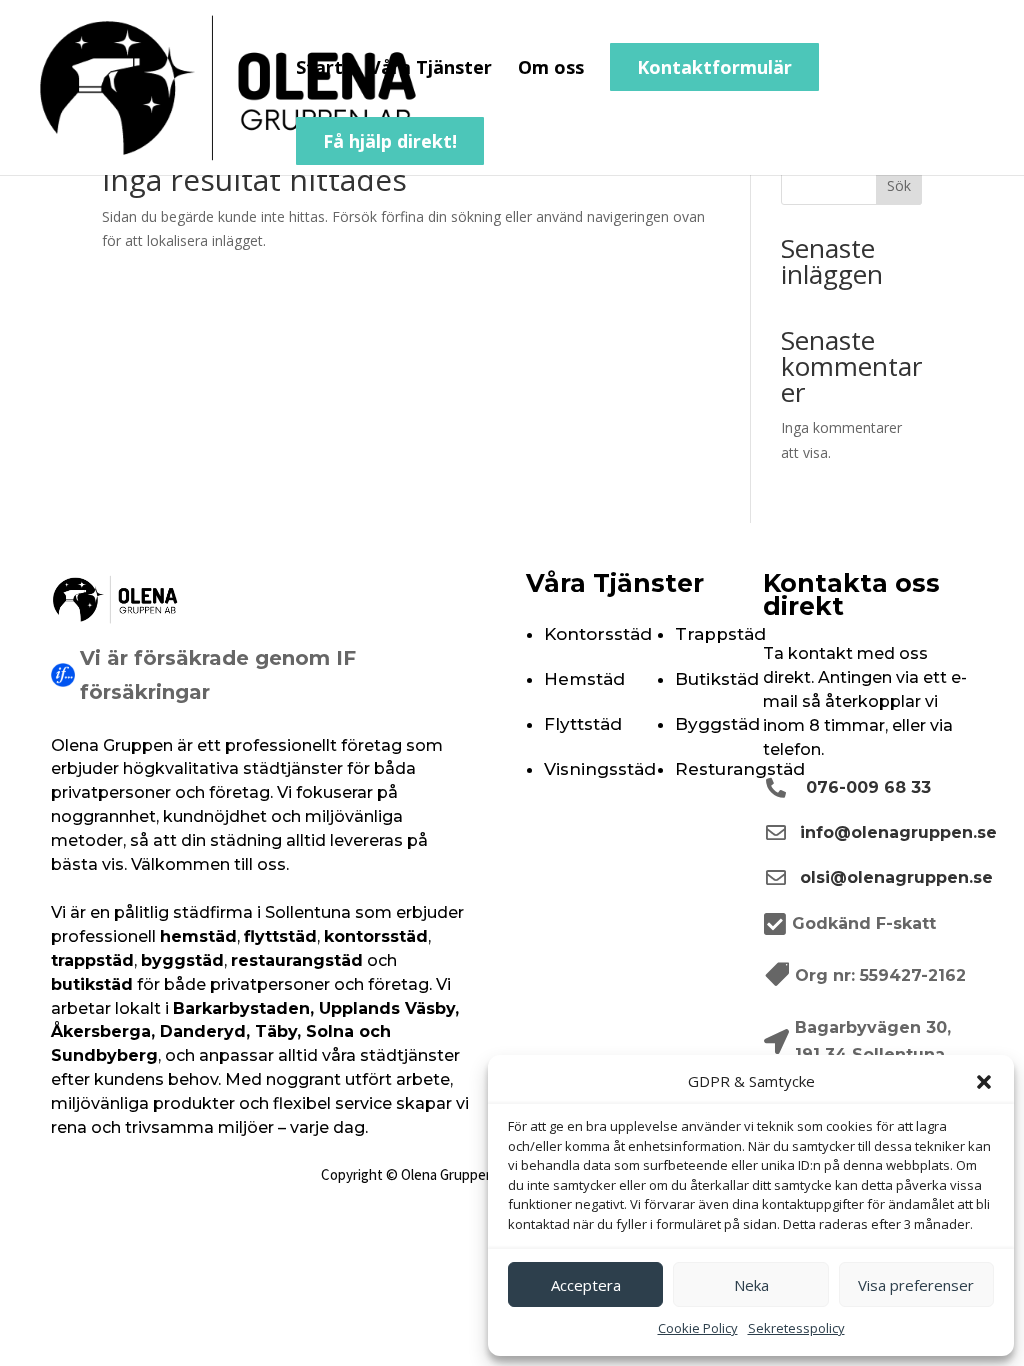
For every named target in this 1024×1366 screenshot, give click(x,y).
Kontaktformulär (714, 67)
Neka (751, 1285)
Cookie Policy (698, 1328)
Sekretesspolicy (796, 1328)
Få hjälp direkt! (390, 141)
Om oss (551, 69)
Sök (899, 185)
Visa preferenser (916, 1285)
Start (319, 69)
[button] (984, 1082)
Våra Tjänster (430, 69)
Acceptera (586, 1285)
